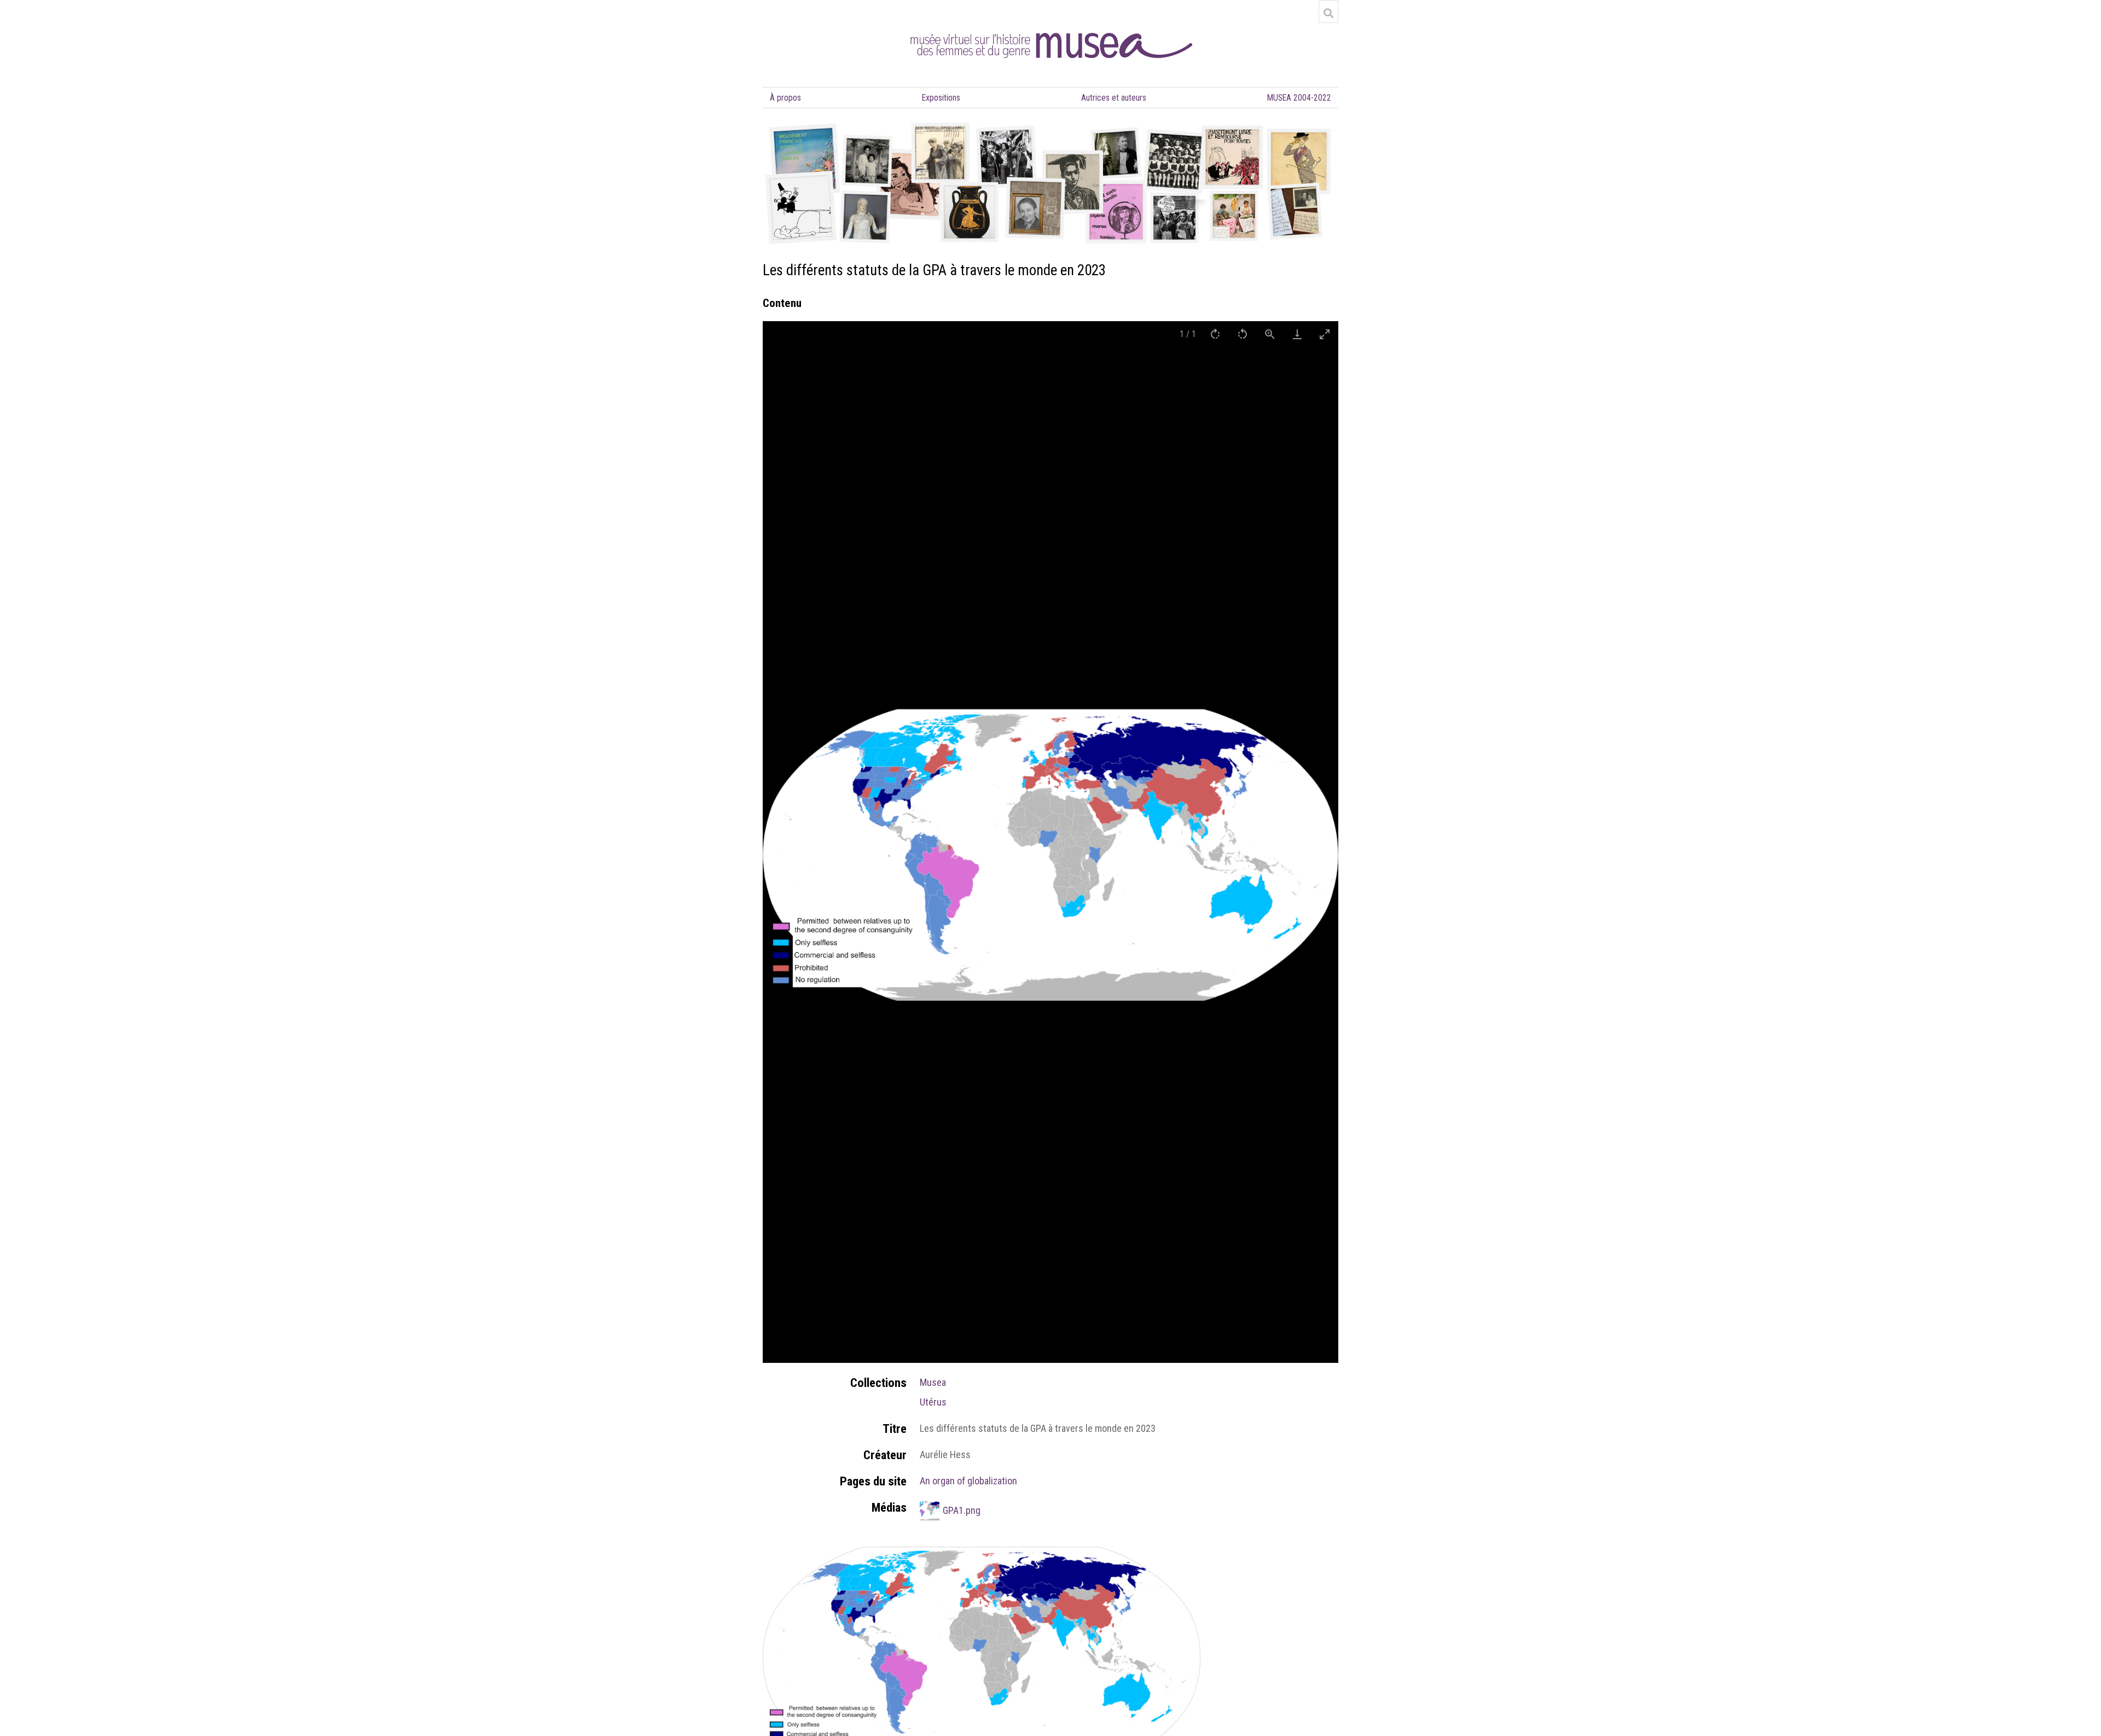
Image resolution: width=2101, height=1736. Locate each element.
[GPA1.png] (982, 1553)
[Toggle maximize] (1325, 334)
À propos (785, 98)
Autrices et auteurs (1114, 98)
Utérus (933, 1402)
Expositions (941, 98)
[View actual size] (1270, 334)
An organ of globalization (968, 1481)
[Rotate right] (1215, 334)
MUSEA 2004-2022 (1299, 98)
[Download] (1297, 334)
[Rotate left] (1243, 334)
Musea (933, 1382)
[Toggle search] (1328, 13)
